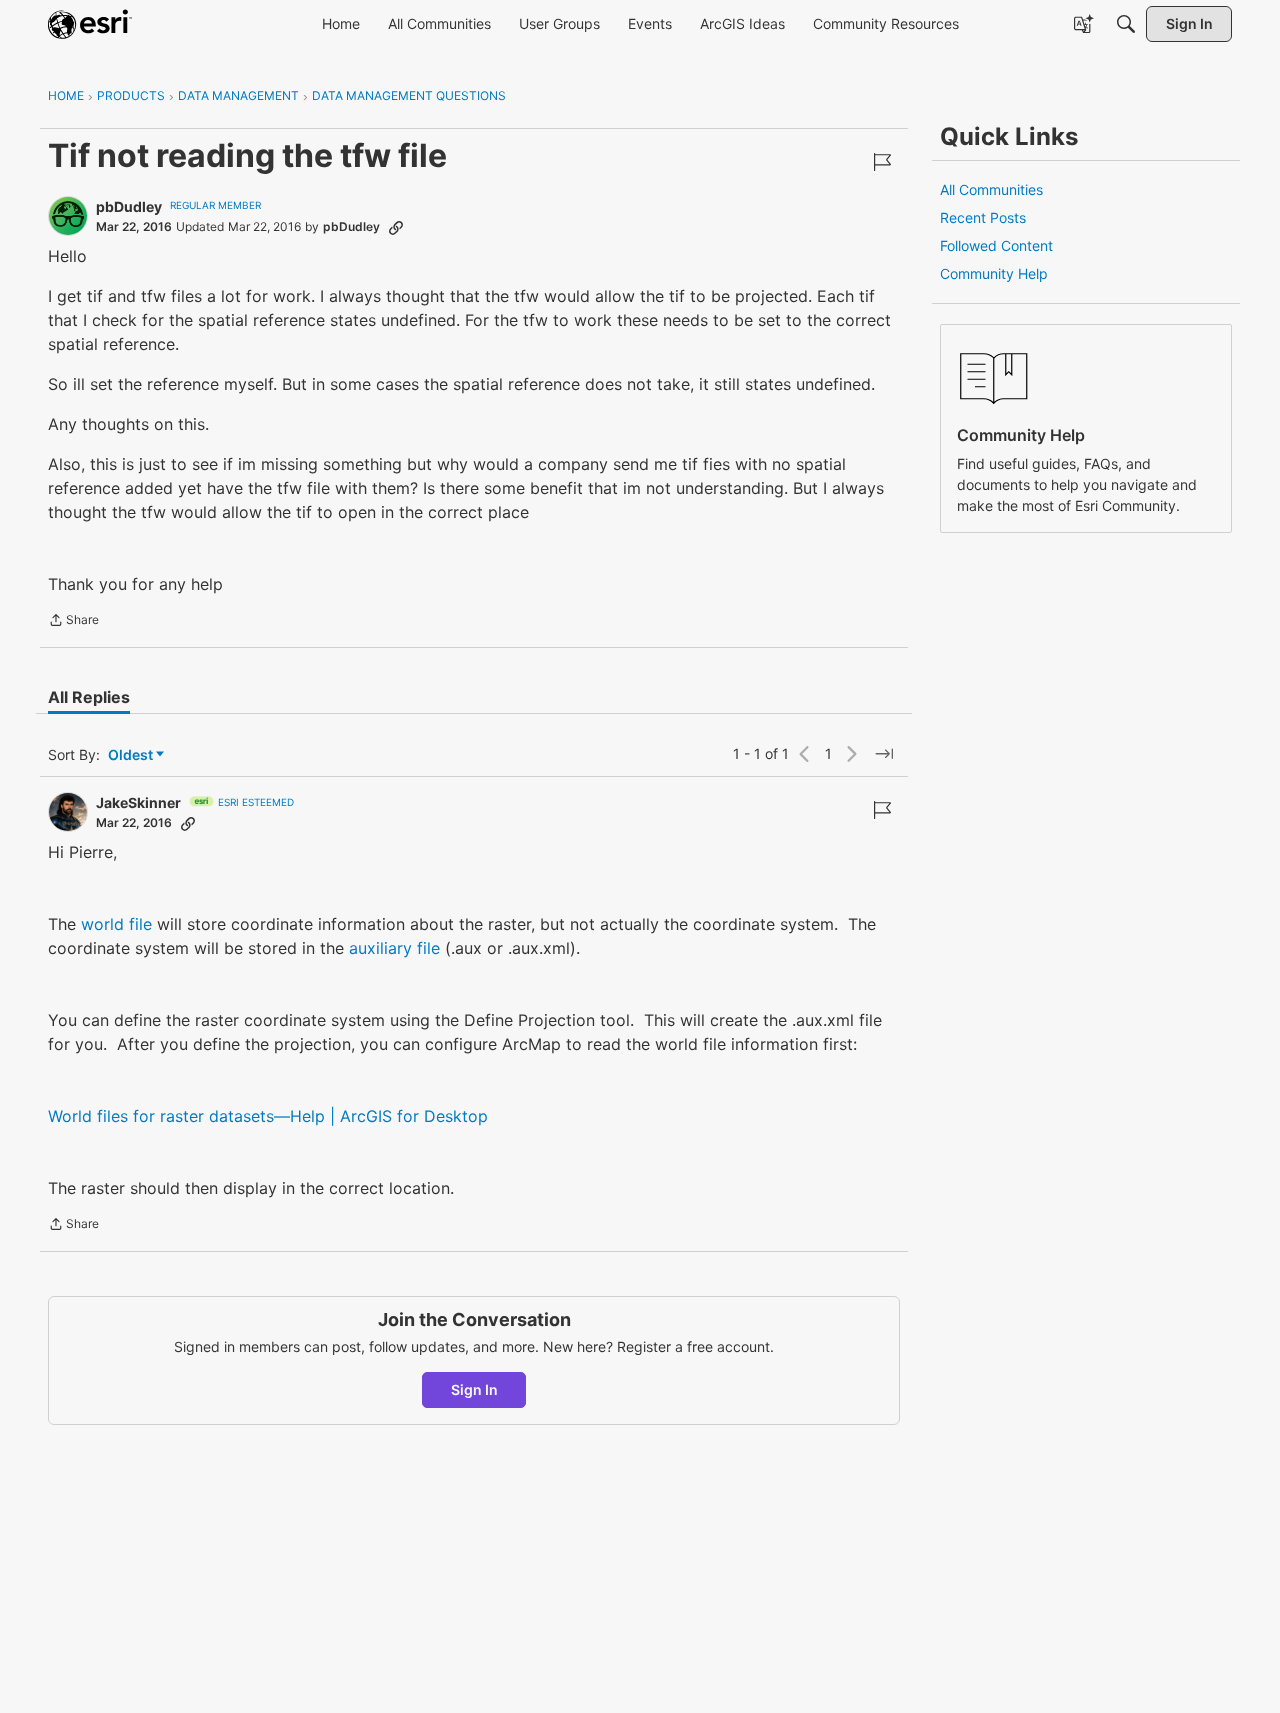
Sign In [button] (474, 1389)
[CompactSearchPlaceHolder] (1126, 24)
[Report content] (882, 162)
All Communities (991, 189)
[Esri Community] (90, 24)
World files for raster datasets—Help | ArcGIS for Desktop (268, 1116)
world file (116, 924)
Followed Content (996, 245)
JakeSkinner (138, 802)
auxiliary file (394, 948)
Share (73, 622)
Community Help (994, 273)
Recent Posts (983, 217)
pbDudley (129, 206)
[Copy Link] (396, 227)
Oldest (132, 755)
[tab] (89, 697)
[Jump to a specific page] (884, 754)
